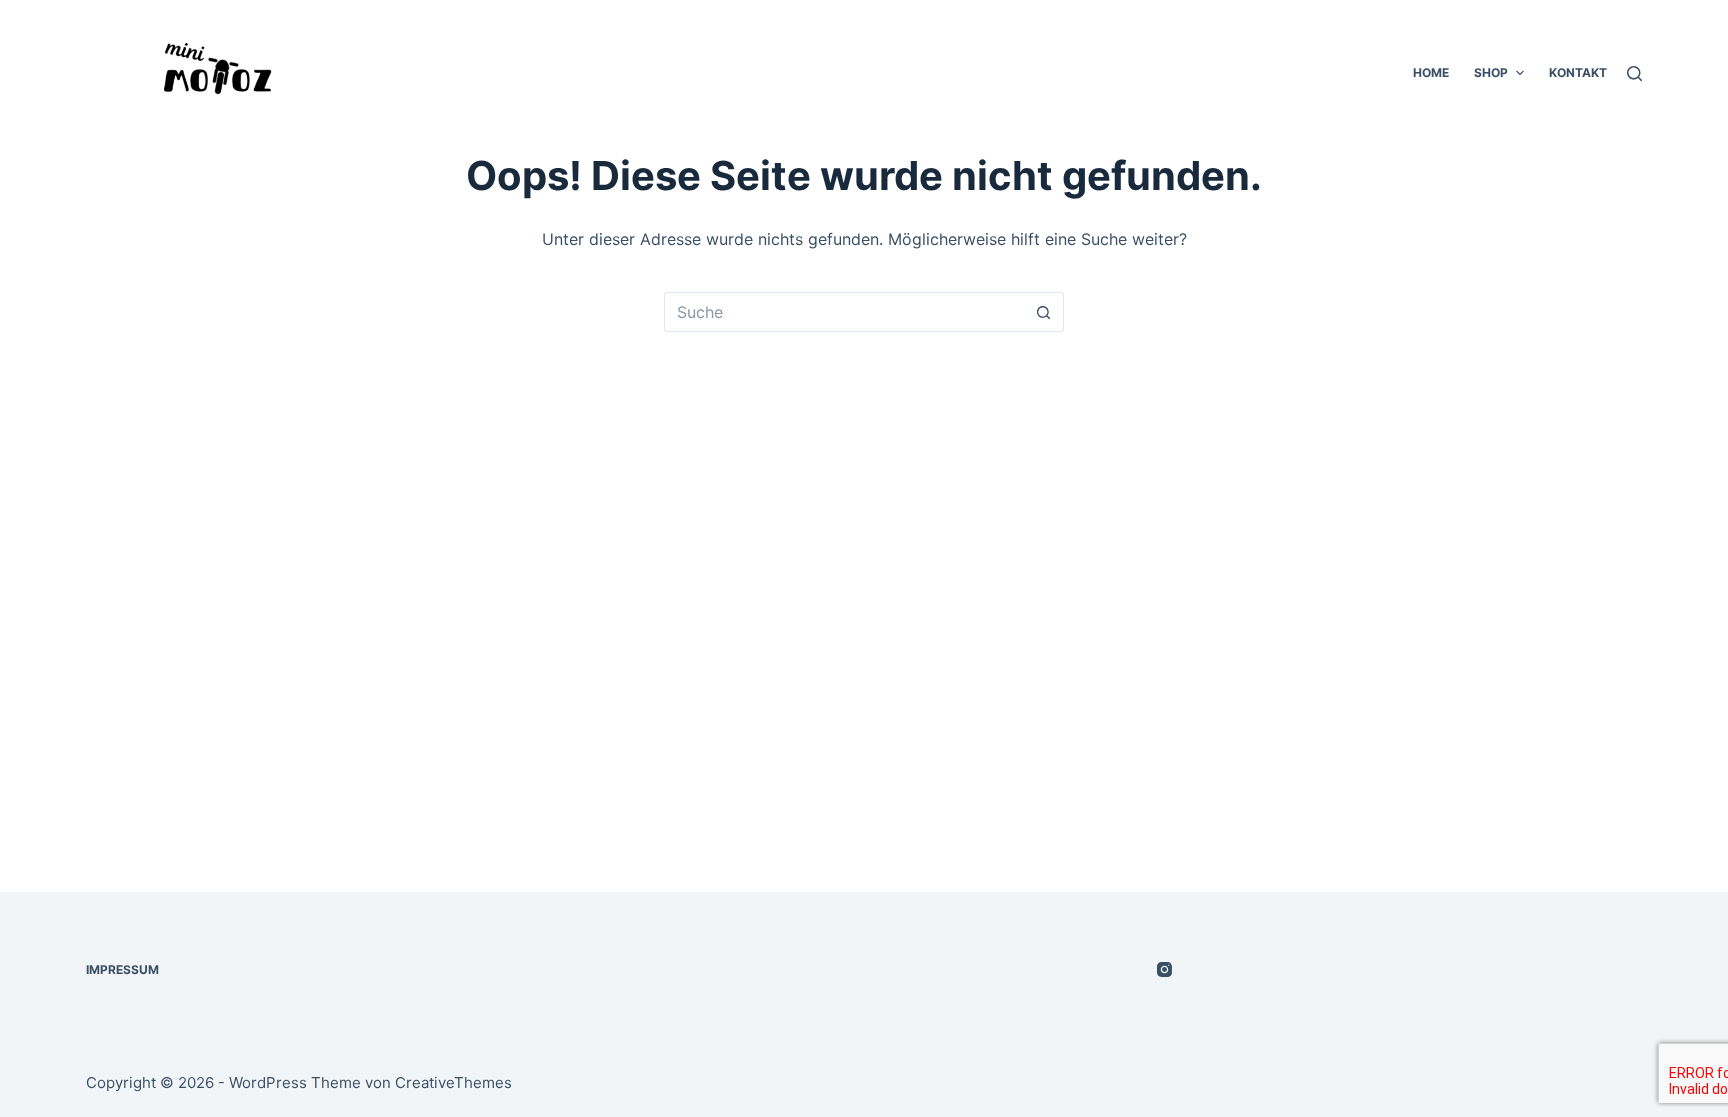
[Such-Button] (1044, 312)
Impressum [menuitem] (122, 969)
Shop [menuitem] (1491, 72)
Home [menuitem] (1431, 72)
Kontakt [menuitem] (1578, 72)
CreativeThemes (453, 1082)
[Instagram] (1164, 969)
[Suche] (1634, 73)
